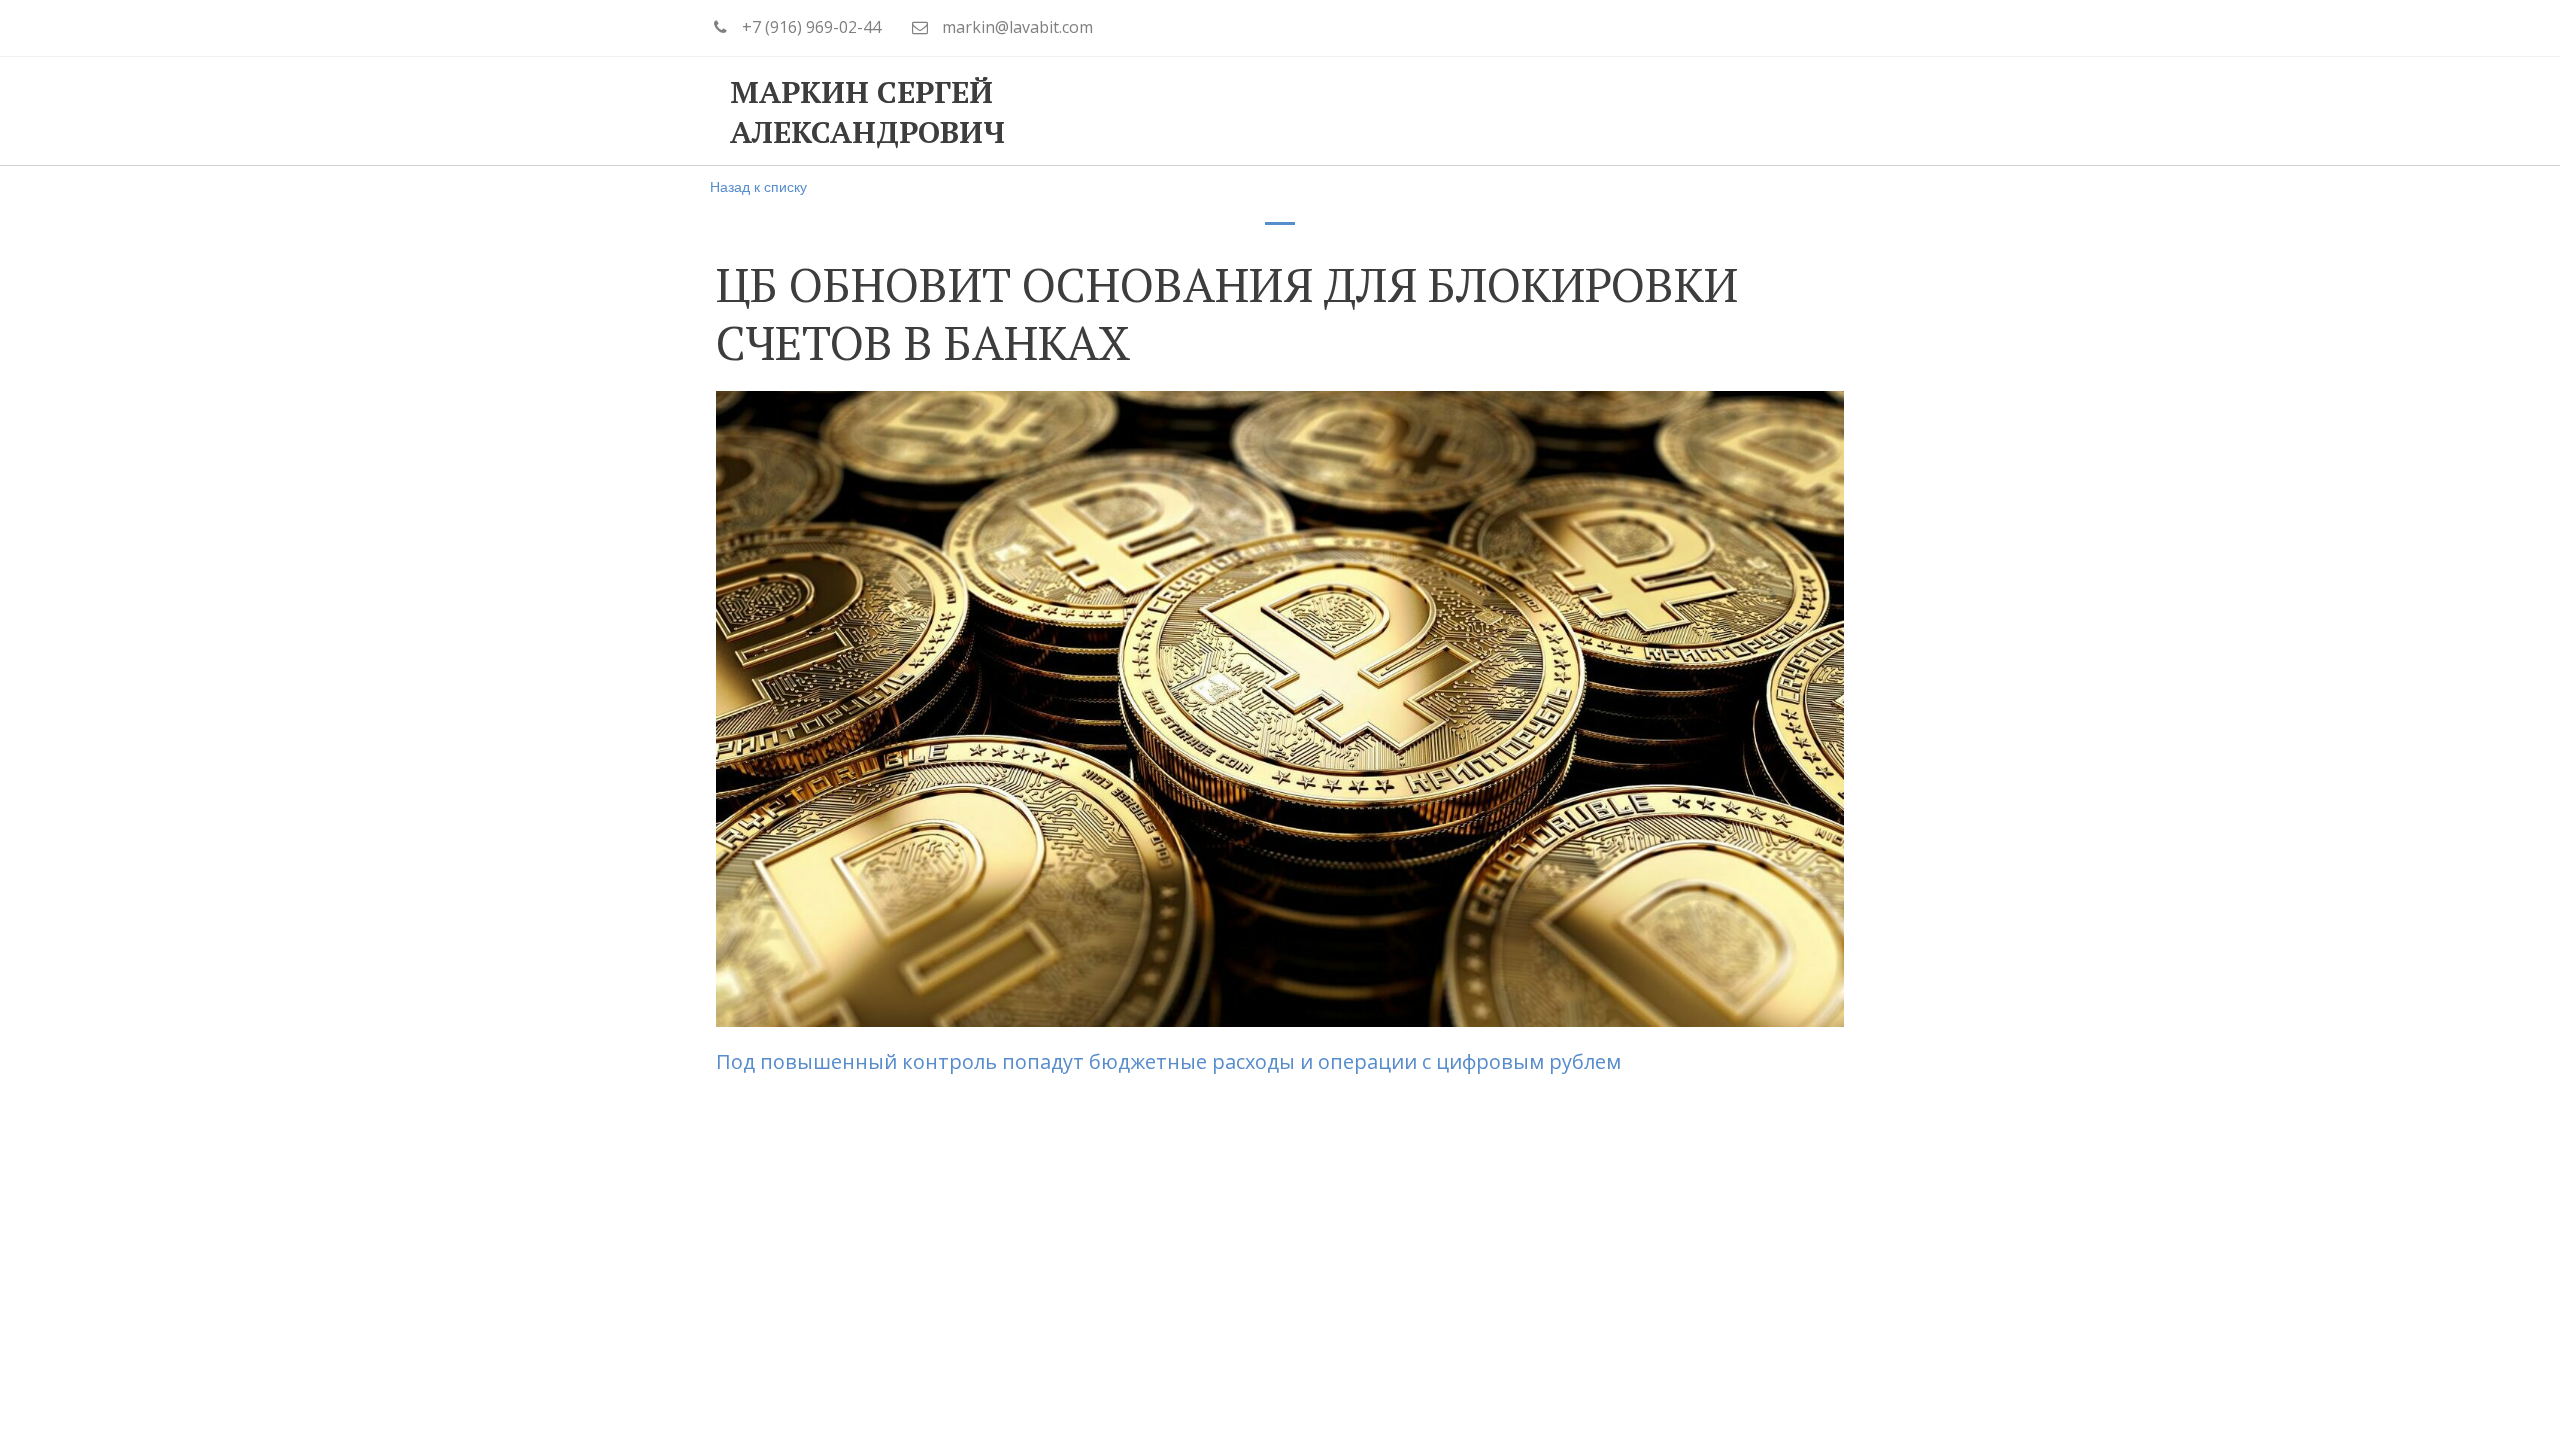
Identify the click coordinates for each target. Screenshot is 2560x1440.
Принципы (1182, 111)
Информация (1534, 111)
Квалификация (1351, 111)
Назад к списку (758, 186)
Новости (1687, 111)
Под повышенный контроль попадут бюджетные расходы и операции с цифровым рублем (1171, 1061)
